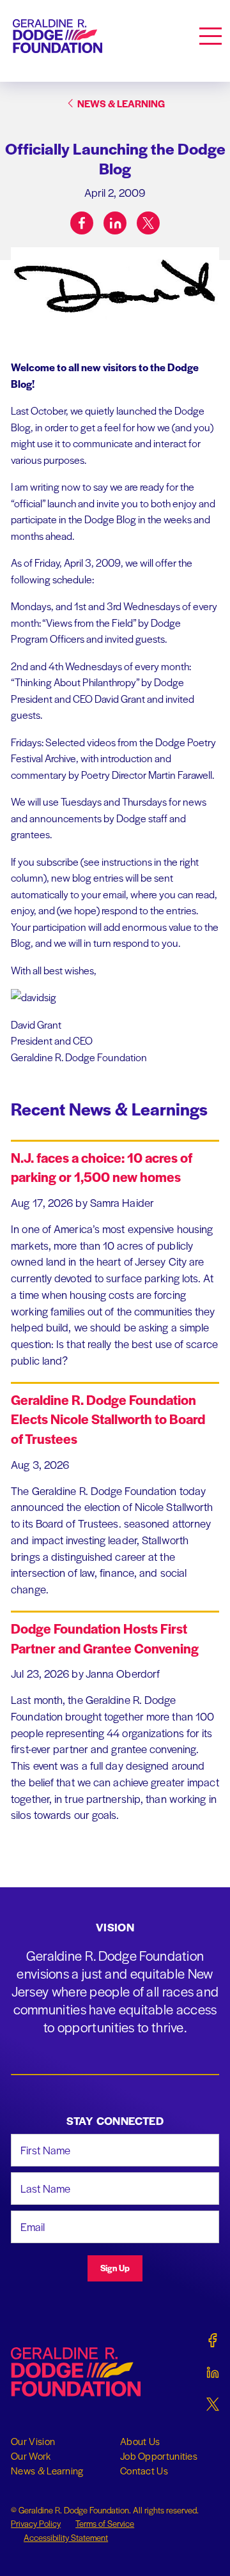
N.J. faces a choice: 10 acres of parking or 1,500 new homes (102, 1167)
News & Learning (47, 2471)
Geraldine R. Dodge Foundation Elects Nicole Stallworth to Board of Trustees (108, 1419)
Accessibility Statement (66, 2537)
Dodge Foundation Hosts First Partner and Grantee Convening (105, 1638)
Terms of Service (105, 2523)
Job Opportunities (159, 2456)
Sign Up (115, 2268)
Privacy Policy (36, 2523)
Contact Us (144, 2471)
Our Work (31, 2456)
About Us (140, 2441)
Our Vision (33, 2441)
